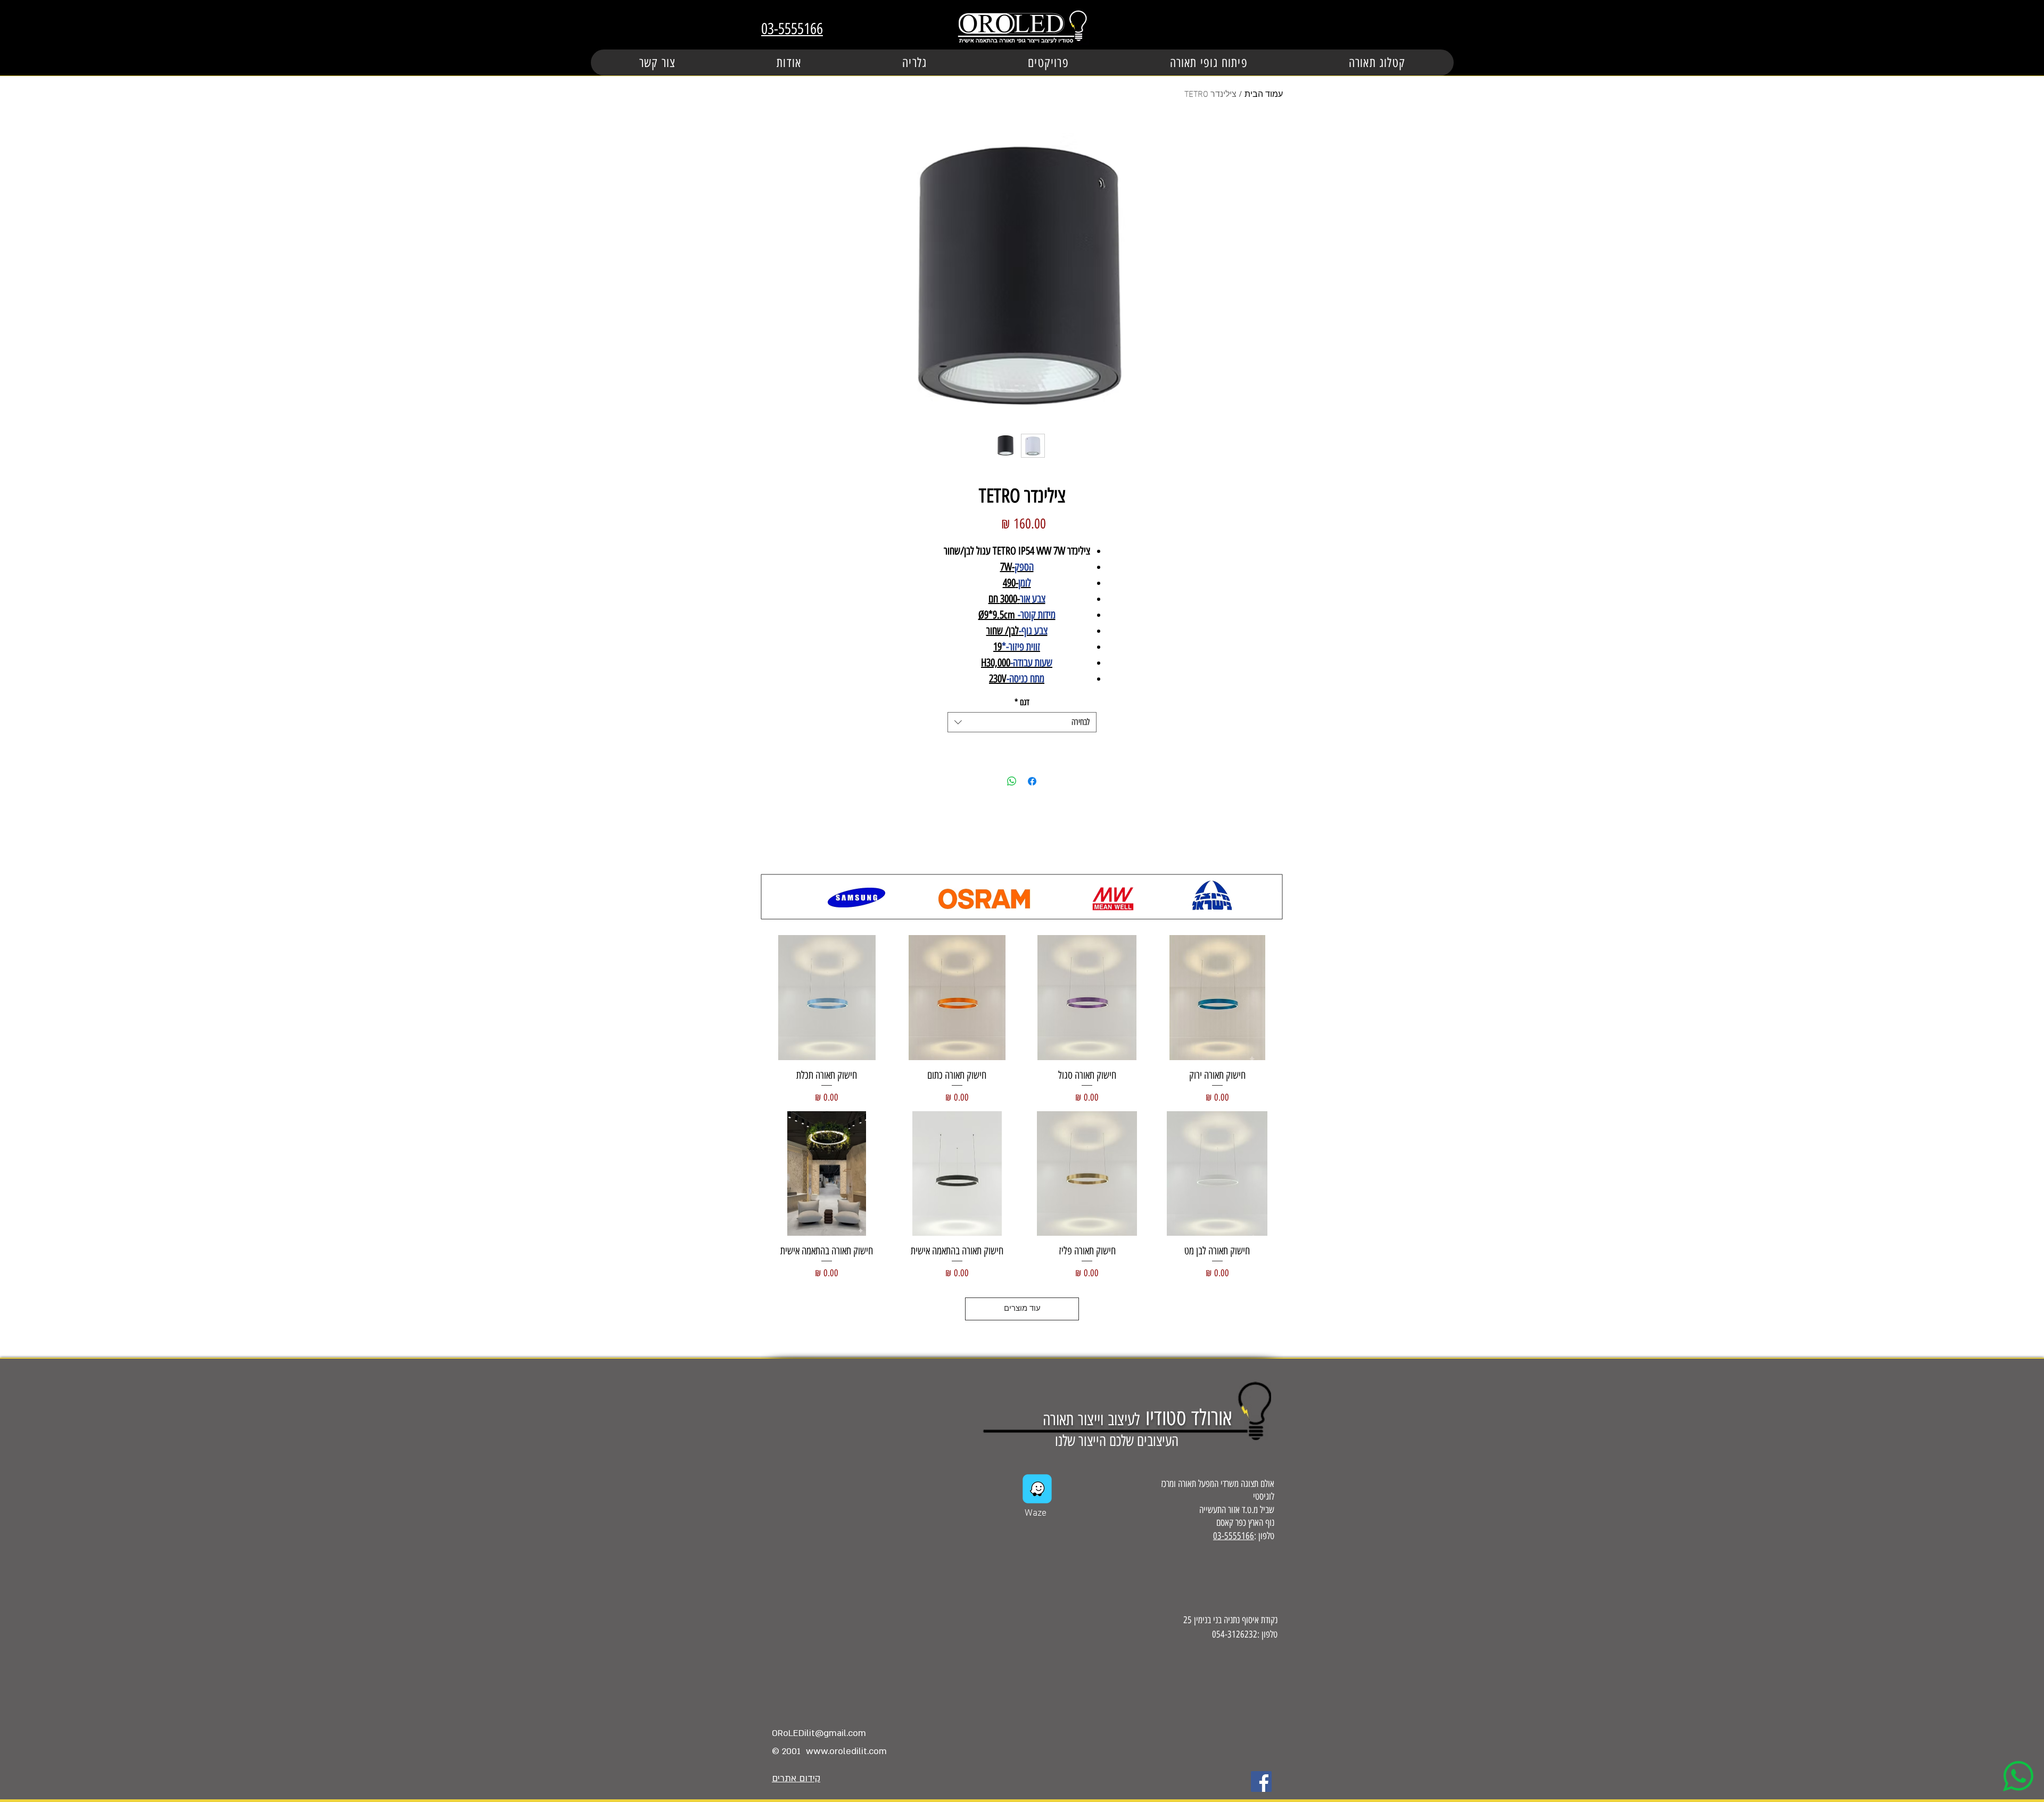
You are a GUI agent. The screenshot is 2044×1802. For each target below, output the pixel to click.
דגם (1022, 702)
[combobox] (1022, 722)
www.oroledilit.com (846, 1751)
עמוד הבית (1264, 95)
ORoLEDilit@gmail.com (819, 1733)
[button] (1048, 63)
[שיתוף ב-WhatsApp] (1012, 781)
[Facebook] (1261, 1782)
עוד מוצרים (1022, 1309)
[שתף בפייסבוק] (1032, 781)
